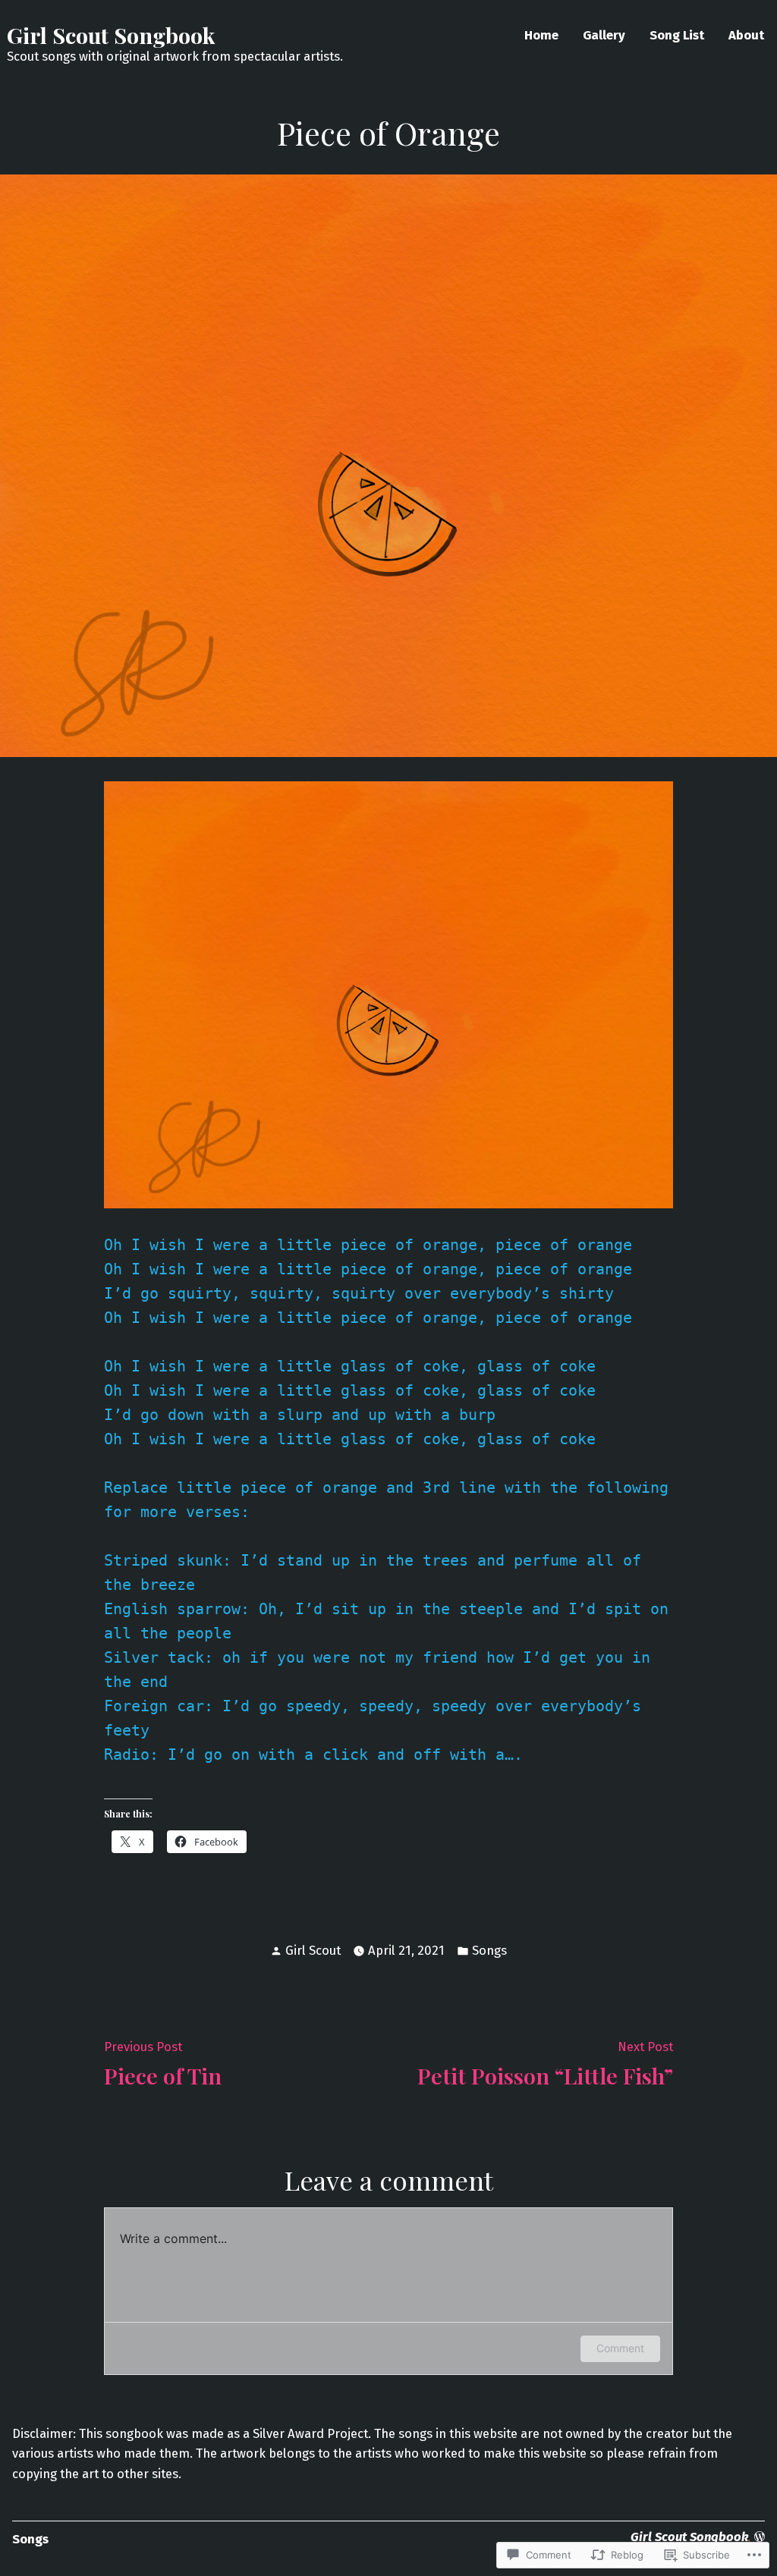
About (746, 35)
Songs (489, 1950)
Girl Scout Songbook (111, 35)
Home (541, 35)
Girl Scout (313, 1950)
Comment (620, 2348)
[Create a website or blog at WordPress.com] (760, 2537)
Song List (677, 35)
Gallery (604, 35)
